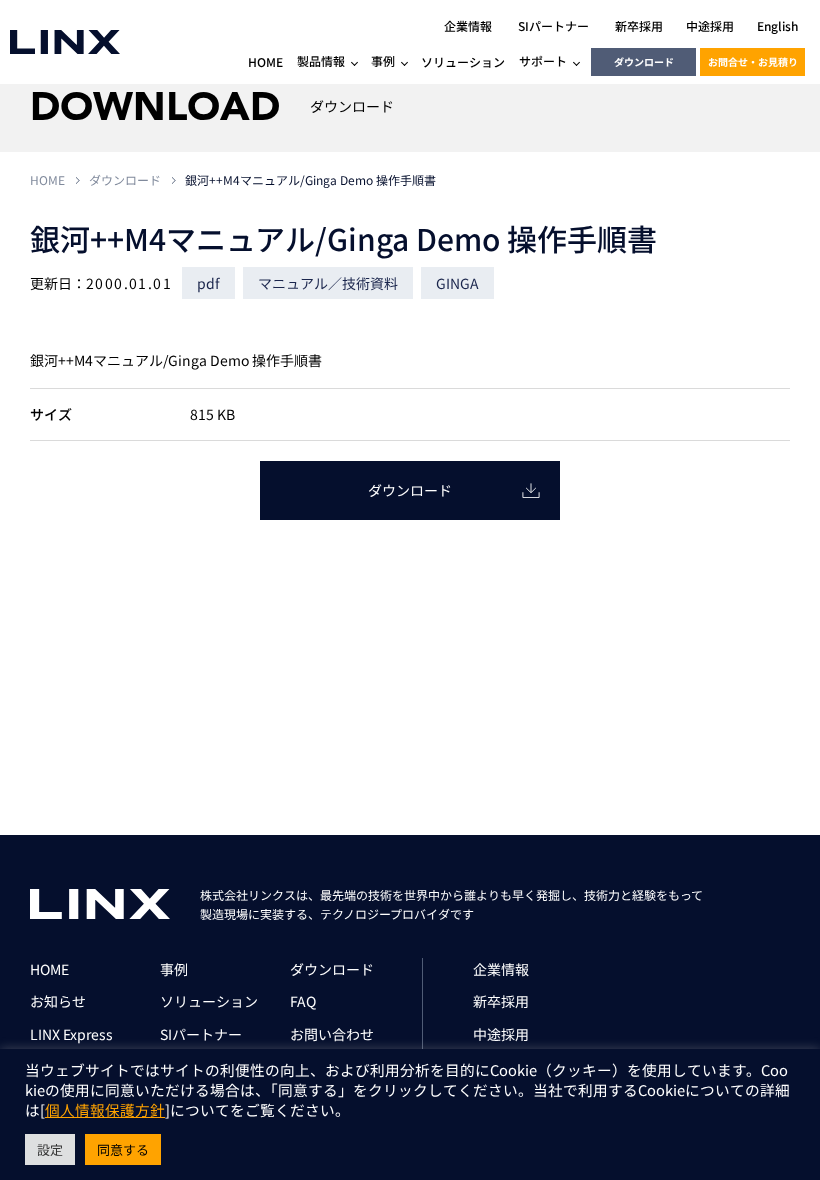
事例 (174, 969)
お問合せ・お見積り (753, 61)
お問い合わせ (332, 1034)
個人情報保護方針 (105, 1109)
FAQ (303, 1001)
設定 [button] (50, 1149)
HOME (47, 179)
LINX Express (71, 1034)
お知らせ (58, 1001)
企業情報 (501, 969)
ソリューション (209, 1001)
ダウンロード (644, 61)
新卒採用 (501, 1001)
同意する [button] (123, 1149)
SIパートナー (201, 1034)
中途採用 (501, 1034)
